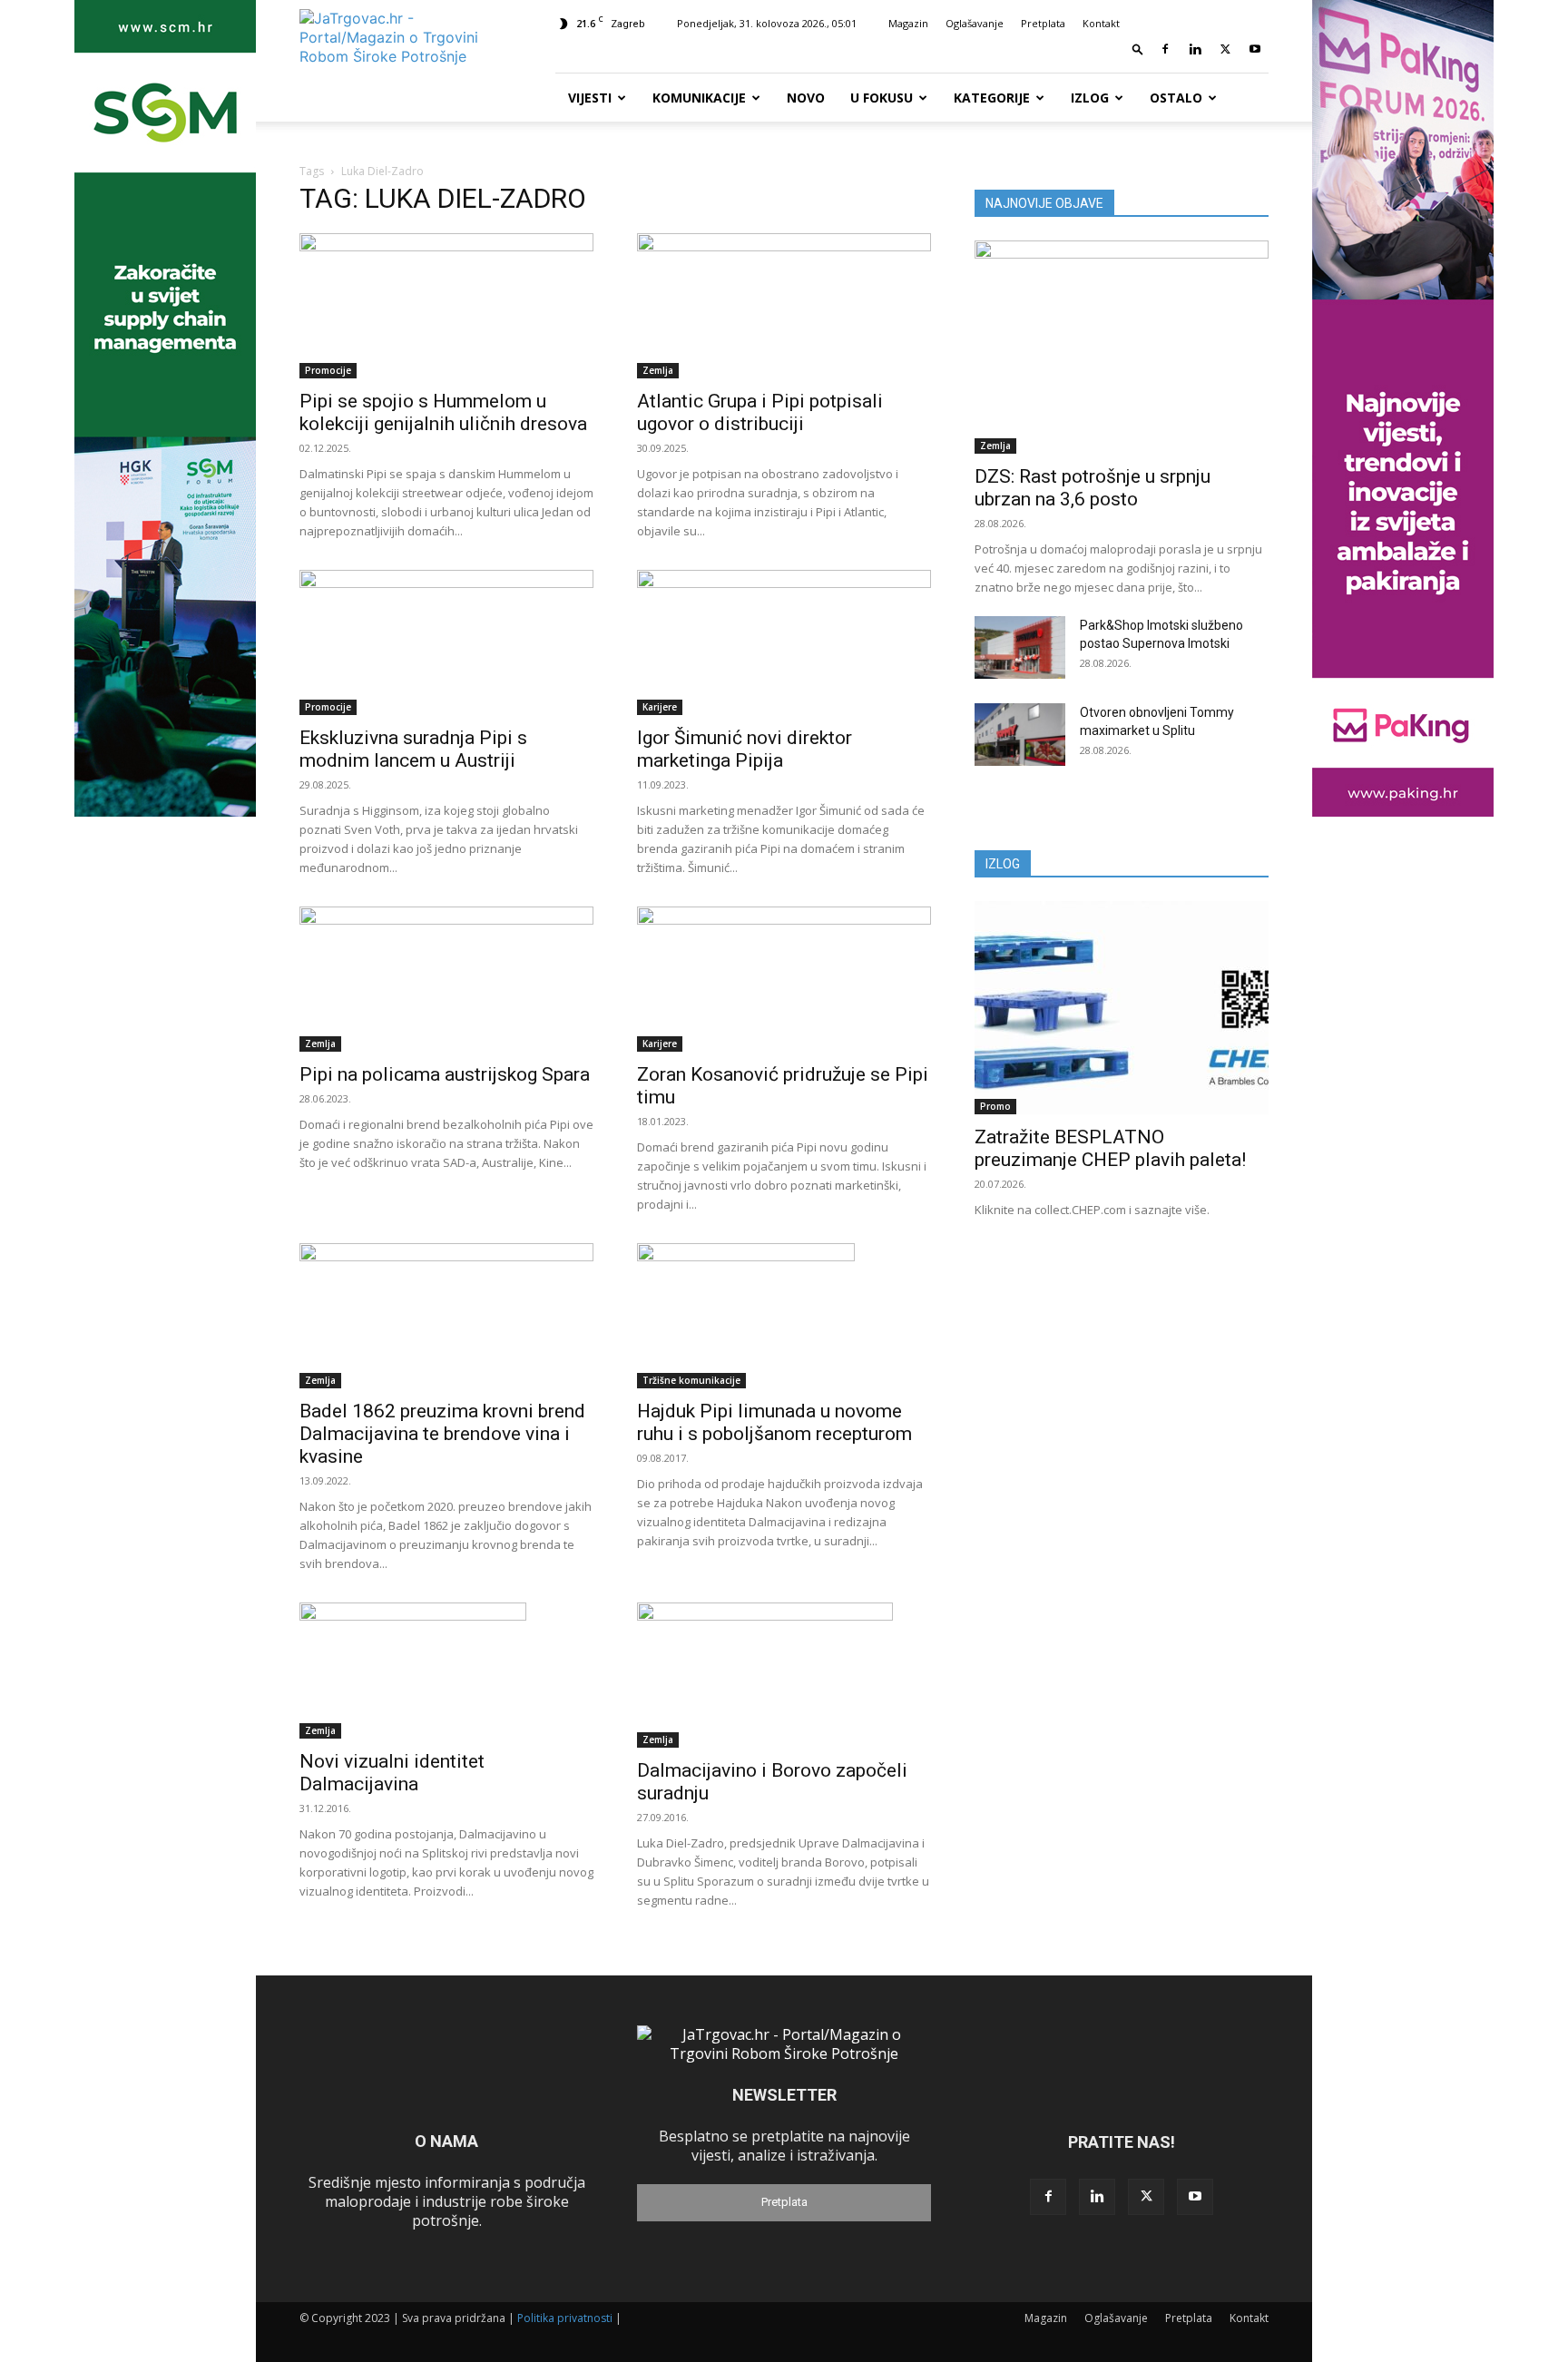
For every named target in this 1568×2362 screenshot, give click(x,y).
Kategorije (992, 98)
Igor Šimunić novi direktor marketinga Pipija (745, 749)
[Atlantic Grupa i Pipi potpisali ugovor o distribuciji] (784, 306)
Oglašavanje (975, 23)
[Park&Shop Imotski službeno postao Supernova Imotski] (1020, 647)
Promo (995, 1106)
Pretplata (1043, 23)
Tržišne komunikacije (691, 1380)
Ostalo (1176, 98)
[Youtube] (1255, 49)
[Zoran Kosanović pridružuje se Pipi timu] (784, 979)
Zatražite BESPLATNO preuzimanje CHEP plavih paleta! (1110, 1148)
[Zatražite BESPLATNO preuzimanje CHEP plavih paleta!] (1122, 1008)
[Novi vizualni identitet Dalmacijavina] (446, 1671)
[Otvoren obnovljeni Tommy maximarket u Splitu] (1020, 735)
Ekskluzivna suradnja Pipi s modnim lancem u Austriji (413, 749)
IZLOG (1003, 864)
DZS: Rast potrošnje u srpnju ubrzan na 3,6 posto (1093, 488)
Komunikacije (699, 98)
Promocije (328, 370)
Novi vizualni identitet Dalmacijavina (392, 1773)
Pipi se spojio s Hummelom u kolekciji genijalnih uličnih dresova (443, 412)
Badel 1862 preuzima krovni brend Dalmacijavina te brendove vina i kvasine (442, 1434)
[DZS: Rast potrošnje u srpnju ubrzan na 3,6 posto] (1122, 347)
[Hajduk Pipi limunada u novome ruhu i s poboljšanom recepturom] (784, 1316)
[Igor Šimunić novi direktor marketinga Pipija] (784, 642)
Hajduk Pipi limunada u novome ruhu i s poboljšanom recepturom (774, 1422)
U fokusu (882, 98)
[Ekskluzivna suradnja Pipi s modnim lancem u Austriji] (446, 642)
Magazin (908, 23)
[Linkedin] (1195, 49)
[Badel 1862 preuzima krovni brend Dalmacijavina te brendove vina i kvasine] (446, 1316)
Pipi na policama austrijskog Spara (445, 1074)
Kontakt (1101, 23)
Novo (806, 98)
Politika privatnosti (565, 2318)
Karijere (660, 707)
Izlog (1090, 98)
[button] (1138, 49)
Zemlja (658, 370)
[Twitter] (1225, 49)
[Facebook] (1165, 49)
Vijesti (590, 98)
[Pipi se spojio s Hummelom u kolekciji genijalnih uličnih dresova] (446, 306)
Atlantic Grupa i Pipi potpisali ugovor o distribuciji (760, 412)
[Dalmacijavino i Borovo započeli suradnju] (784, 1675)
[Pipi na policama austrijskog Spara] (446, 979)
